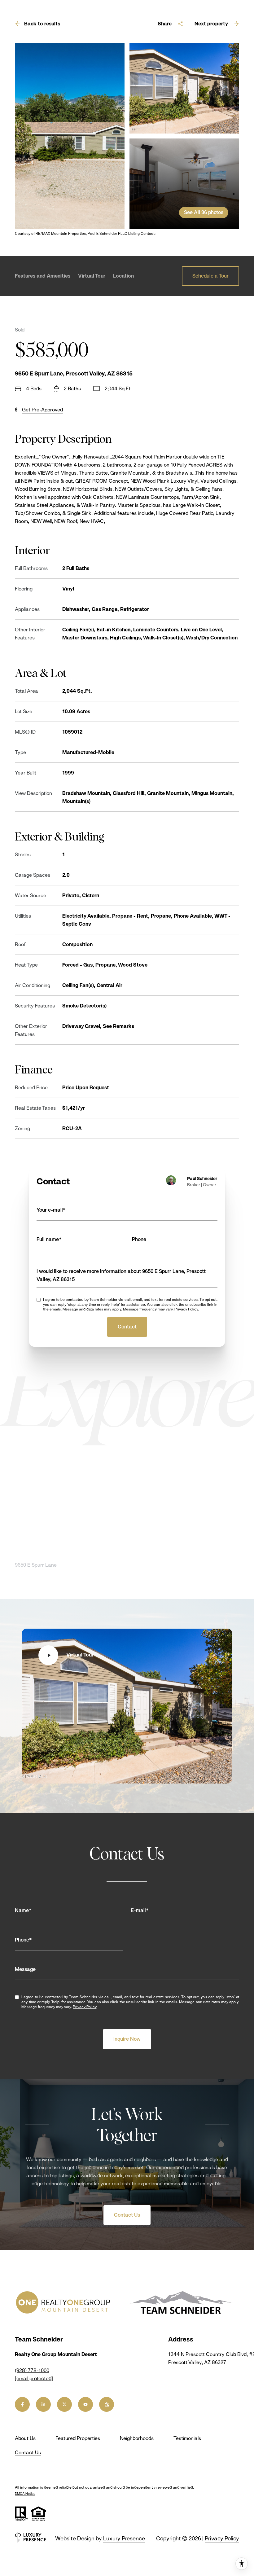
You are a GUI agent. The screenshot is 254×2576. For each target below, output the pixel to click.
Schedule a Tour (210, 276)
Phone (139, 1239)
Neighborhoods (137, 2438)
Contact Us (127, 2215)
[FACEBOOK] (22, 2404)
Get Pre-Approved (42, 410)
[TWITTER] (64, 2404)
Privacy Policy (186, 1309)
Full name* (49, 1239)
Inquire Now (127, 2039)
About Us (25, 2438)
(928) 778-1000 (32, 2370)
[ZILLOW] (107, 2404)
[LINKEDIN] (43, 2404)
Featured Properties (78, 2438)
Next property (211, 24)
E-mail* (140, 1910)
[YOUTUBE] (85, 2404)
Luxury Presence (124, 2538)
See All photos (204, 212)
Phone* (23, 1940)
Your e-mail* (51, 1210)
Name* (23, 1910)
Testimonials (187, 2438)
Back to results (42, 24)
